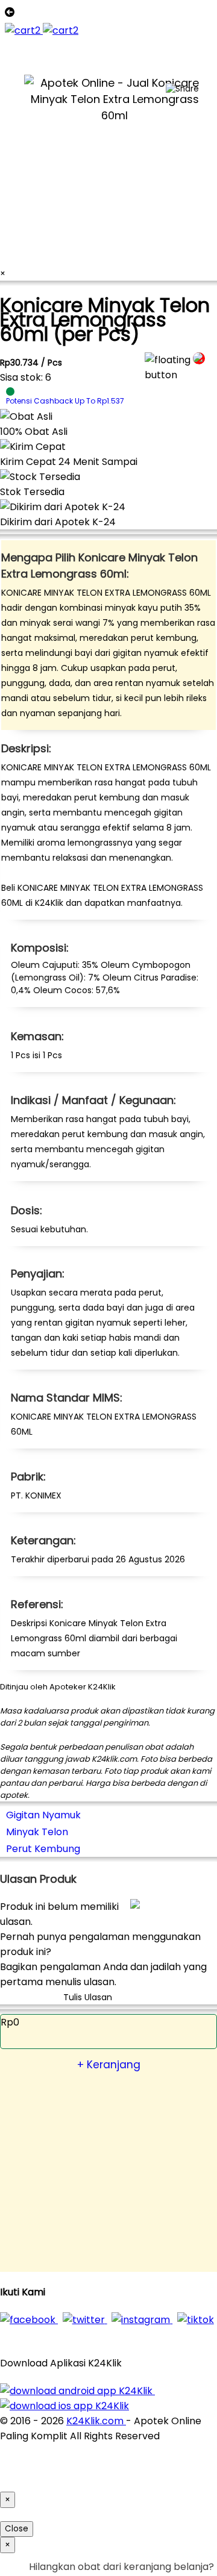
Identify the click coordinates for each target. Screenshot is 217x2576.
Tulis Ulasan (88, 1997)
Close (17, 2529)
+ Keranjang (109, 2065)
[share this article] (182, 89)
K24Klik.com (96, 2421)
